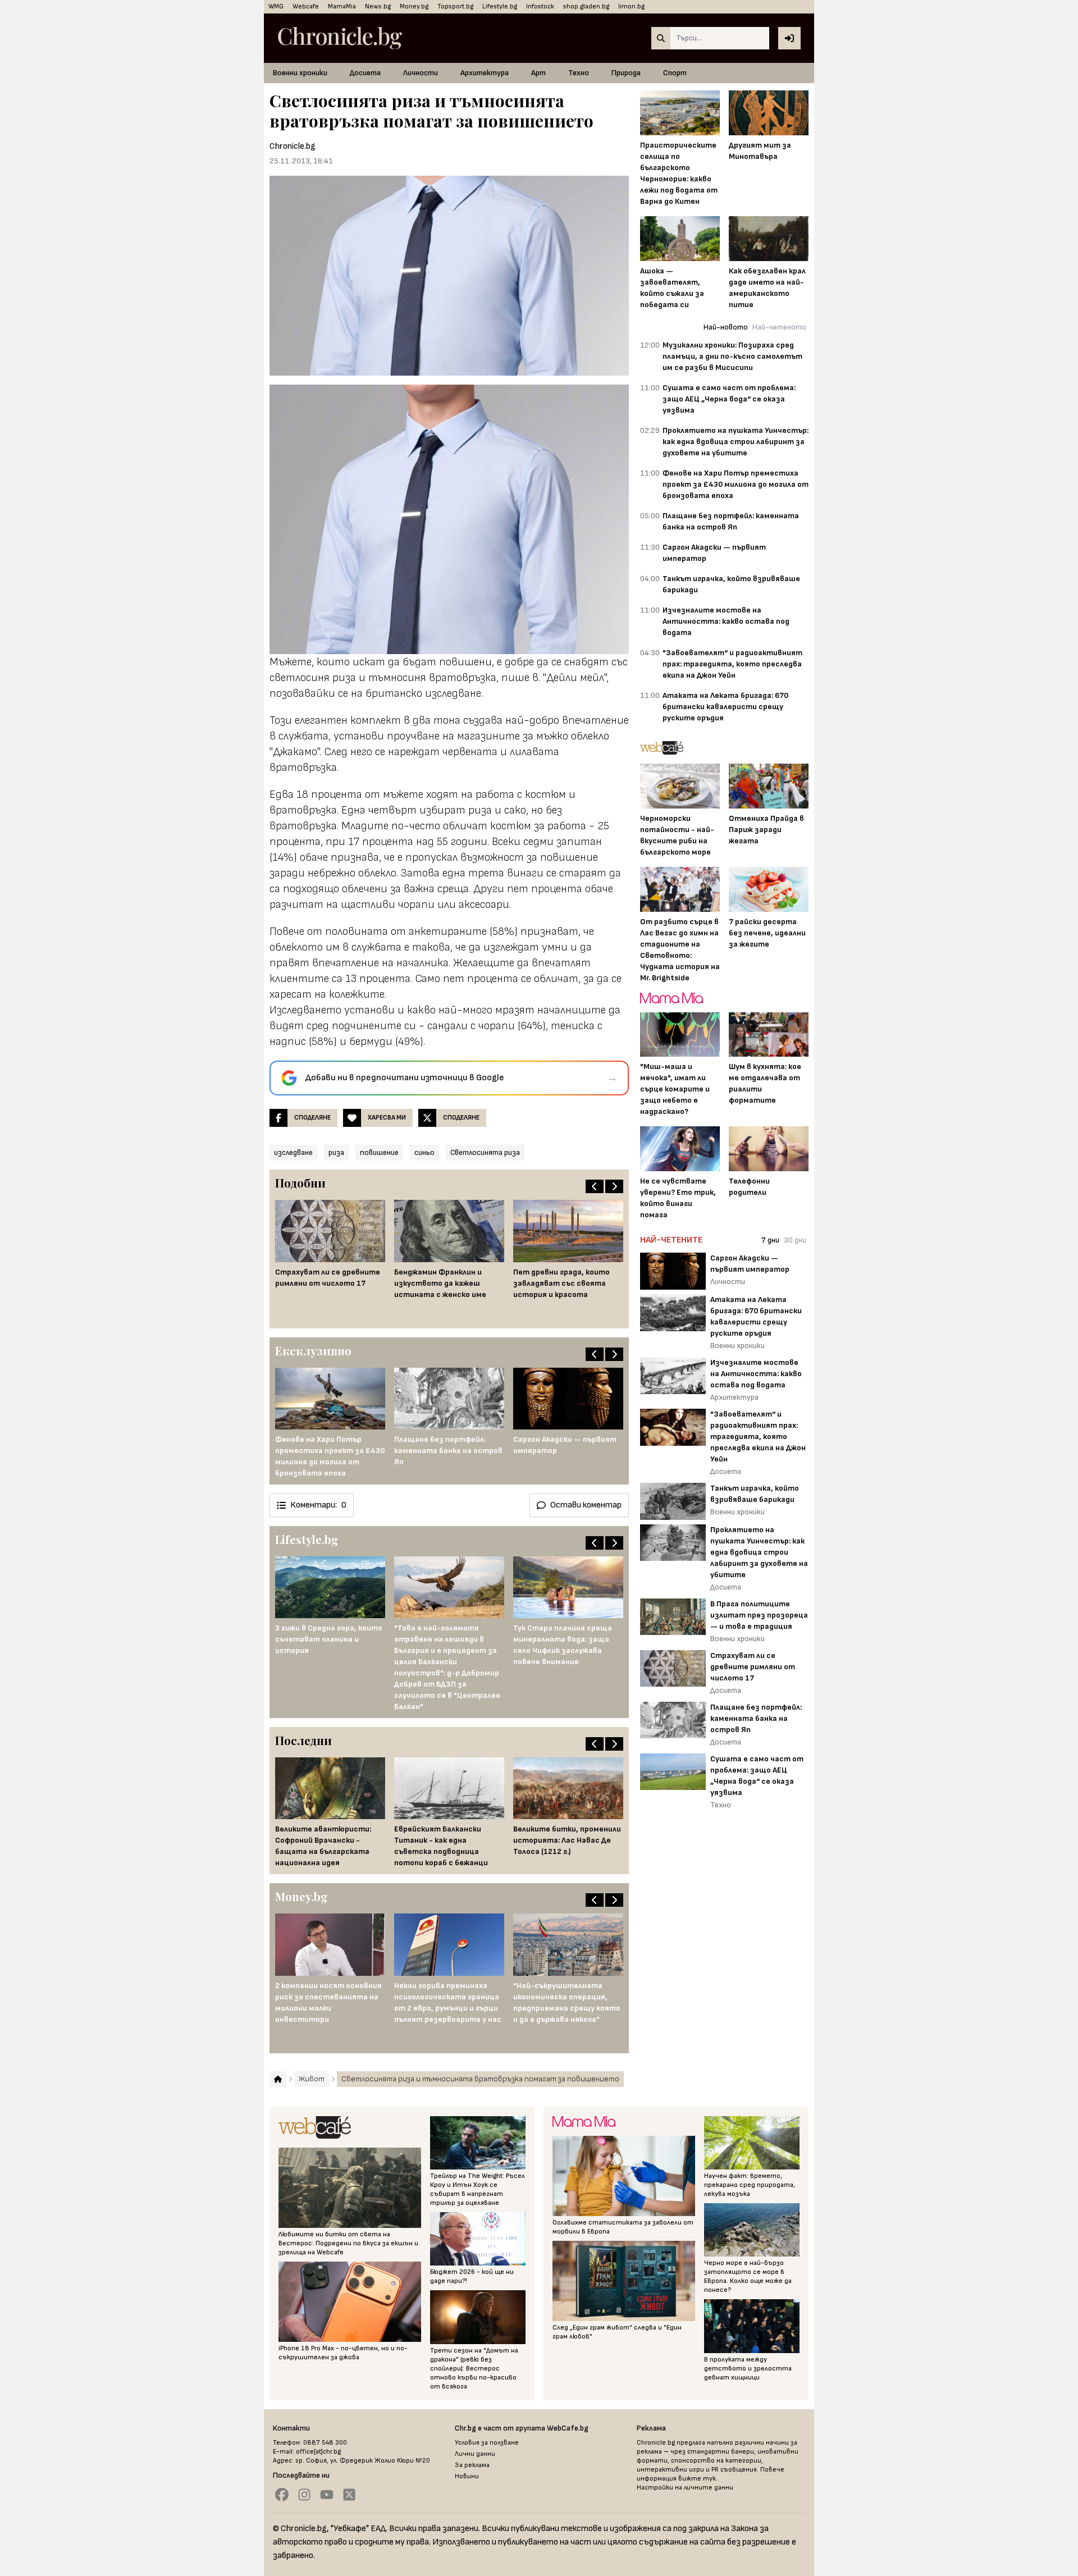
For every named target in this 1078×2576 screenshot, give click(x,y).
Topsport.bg (455, 6)
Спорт (675, 73)
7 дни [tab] (770, 1240)
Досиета (365, 73)
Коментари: (318, 1505)
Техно (579, 73)
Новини (467, 2476)
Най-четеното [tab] (779, 327)
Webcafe (306, 6)
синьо (424, 1152)
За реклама (472, 2465)
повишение (379, 1152)
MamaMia (342, 6)
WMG (276, 6)
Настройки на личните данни (685, 2488)
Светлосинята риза (485, 1152)
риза (336, 1152)
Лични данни (475, 2454)
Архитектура (485, 73)
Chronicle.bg (293, 146)
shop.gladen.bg (586, 6)
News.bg (378, 6)
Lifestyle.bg (500, 6)
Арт (538, 73)
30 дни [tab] (795, 1240)
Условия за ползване (487, 2443)
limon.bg (631, 6)
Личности (421, 73)
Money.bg (414, 6)
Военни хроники (300, 73)
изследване (293, 1152)
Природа (626, 73)
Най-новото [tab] (726, 327)
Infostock (540, 6)
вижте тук (697, 2479)
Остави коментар (586, 1505)
